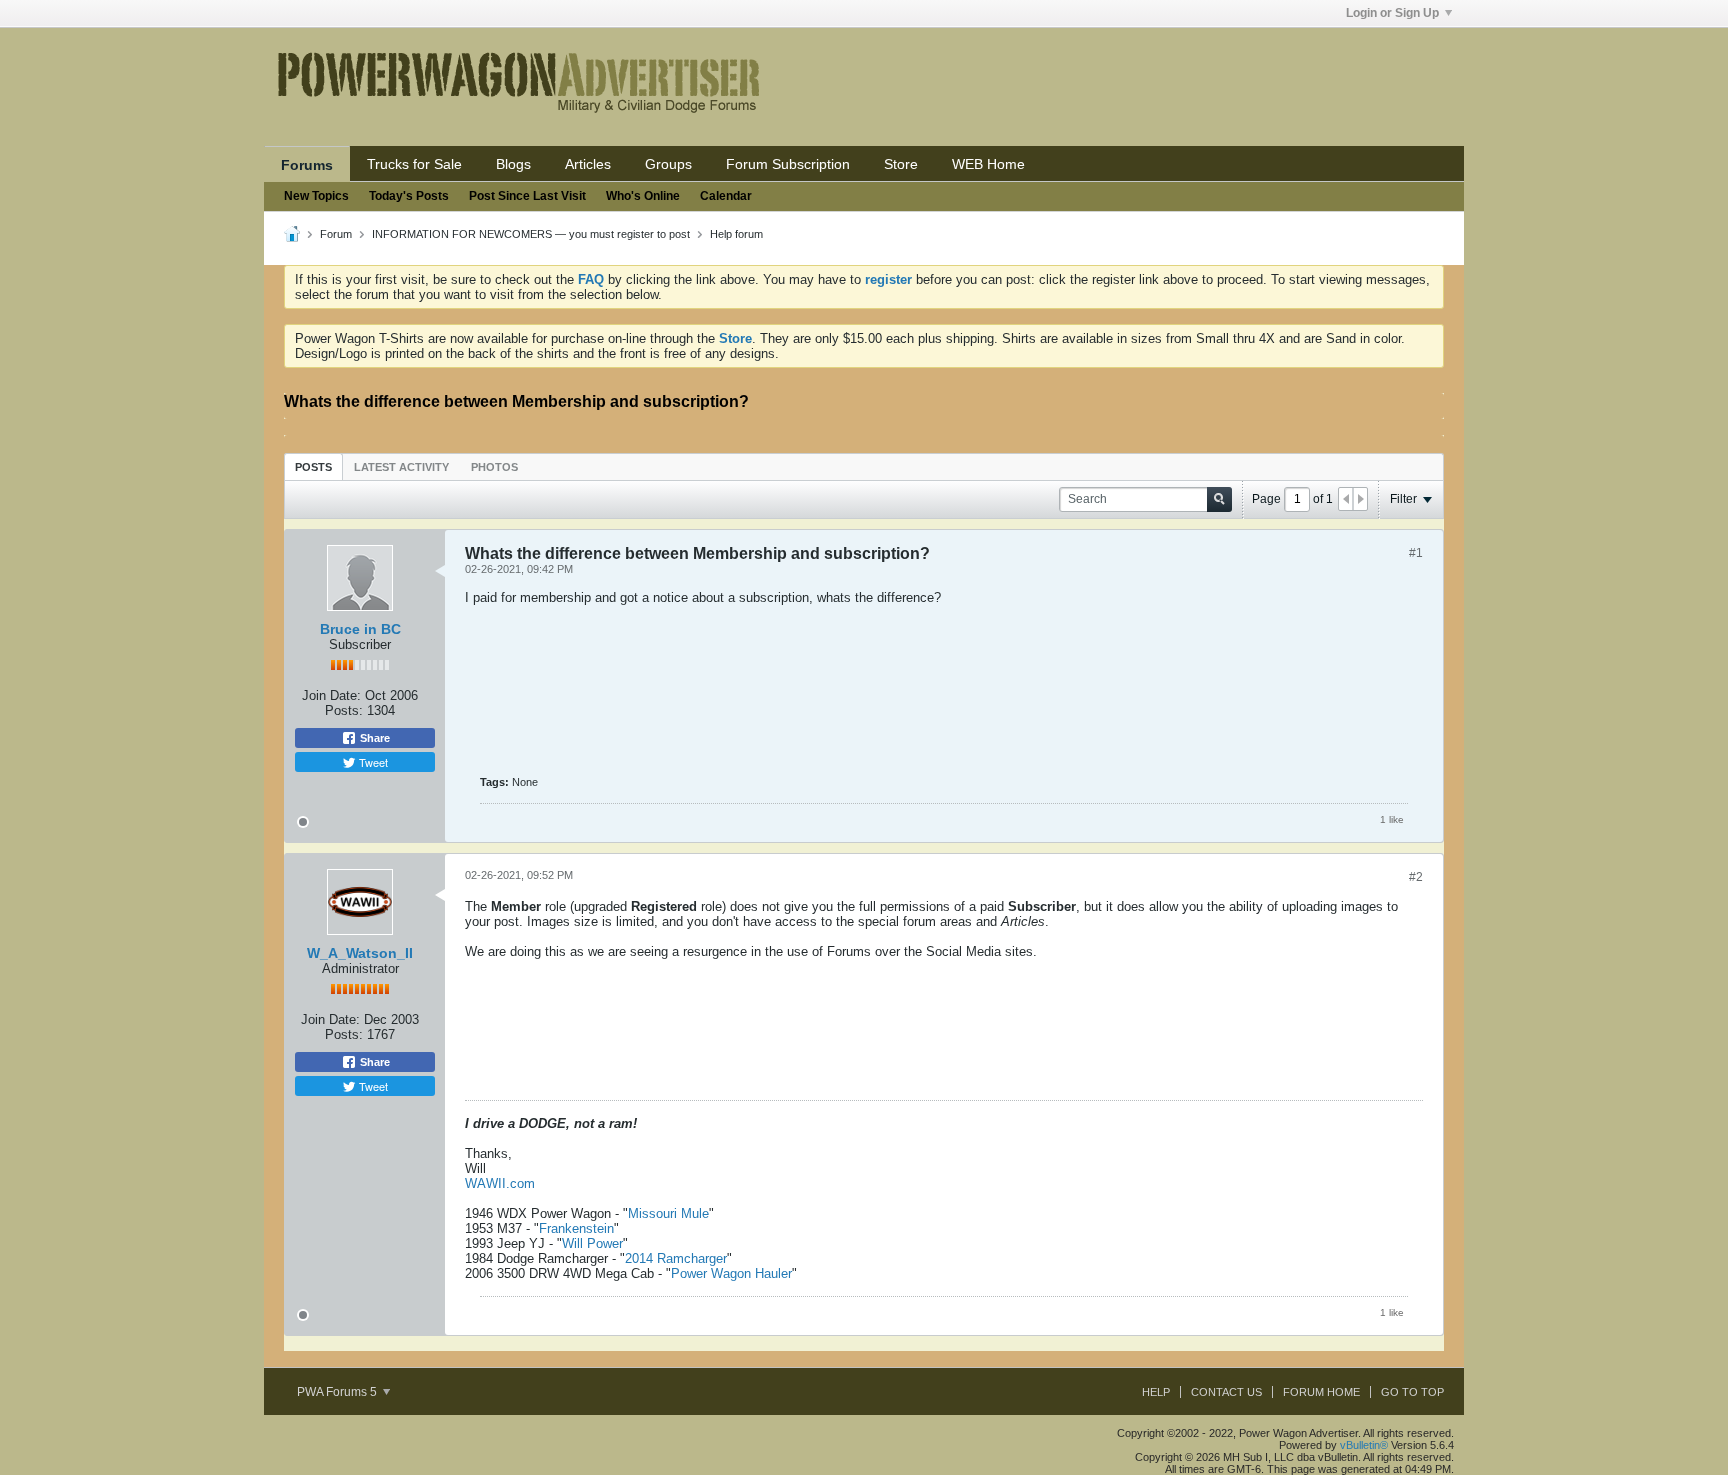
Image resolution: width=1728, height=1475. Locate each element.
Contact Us (1226, 1392)
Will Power (592, 1243)
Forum (336, 234)
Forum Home (1321, 1392)
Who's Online (643, 196)
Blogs (513, 164)
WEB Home (988, 164)
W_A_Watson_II (360, 953)
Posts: (344, 710)
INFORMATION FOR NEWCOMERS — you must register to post (531, 234)
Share (373, 738)
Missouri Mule (668, 1213)
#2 (1416, 877)
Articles (588, 164)
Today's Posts (409, 196)
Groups (668, 164)
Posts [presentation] (313, 467)
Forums (307, 165)
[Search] (1219, 499)
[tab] (313, 466)
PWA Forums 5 (338, 1392)
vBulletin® (1364, 1445)
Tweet (372, 762)
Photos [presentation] (494, 467)
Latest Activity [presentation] (401, 467)
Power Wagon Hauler (731, 1273)
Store (901, 164)
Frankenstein (576, 1228)
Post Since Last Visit (527, 196)
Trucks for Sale (414, 164)
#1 (1416, 553)
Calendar (726, 196)
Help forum (736, 234)
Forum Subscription (788, 164)
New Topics (316, 196)
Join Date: (331, 695)
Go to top (1412, 1392)
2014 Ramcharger (676, 1258)
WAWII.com (500, 1183)
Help (1156, 1392)
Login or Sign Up (1392, 13)
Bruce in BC (360, 629)
